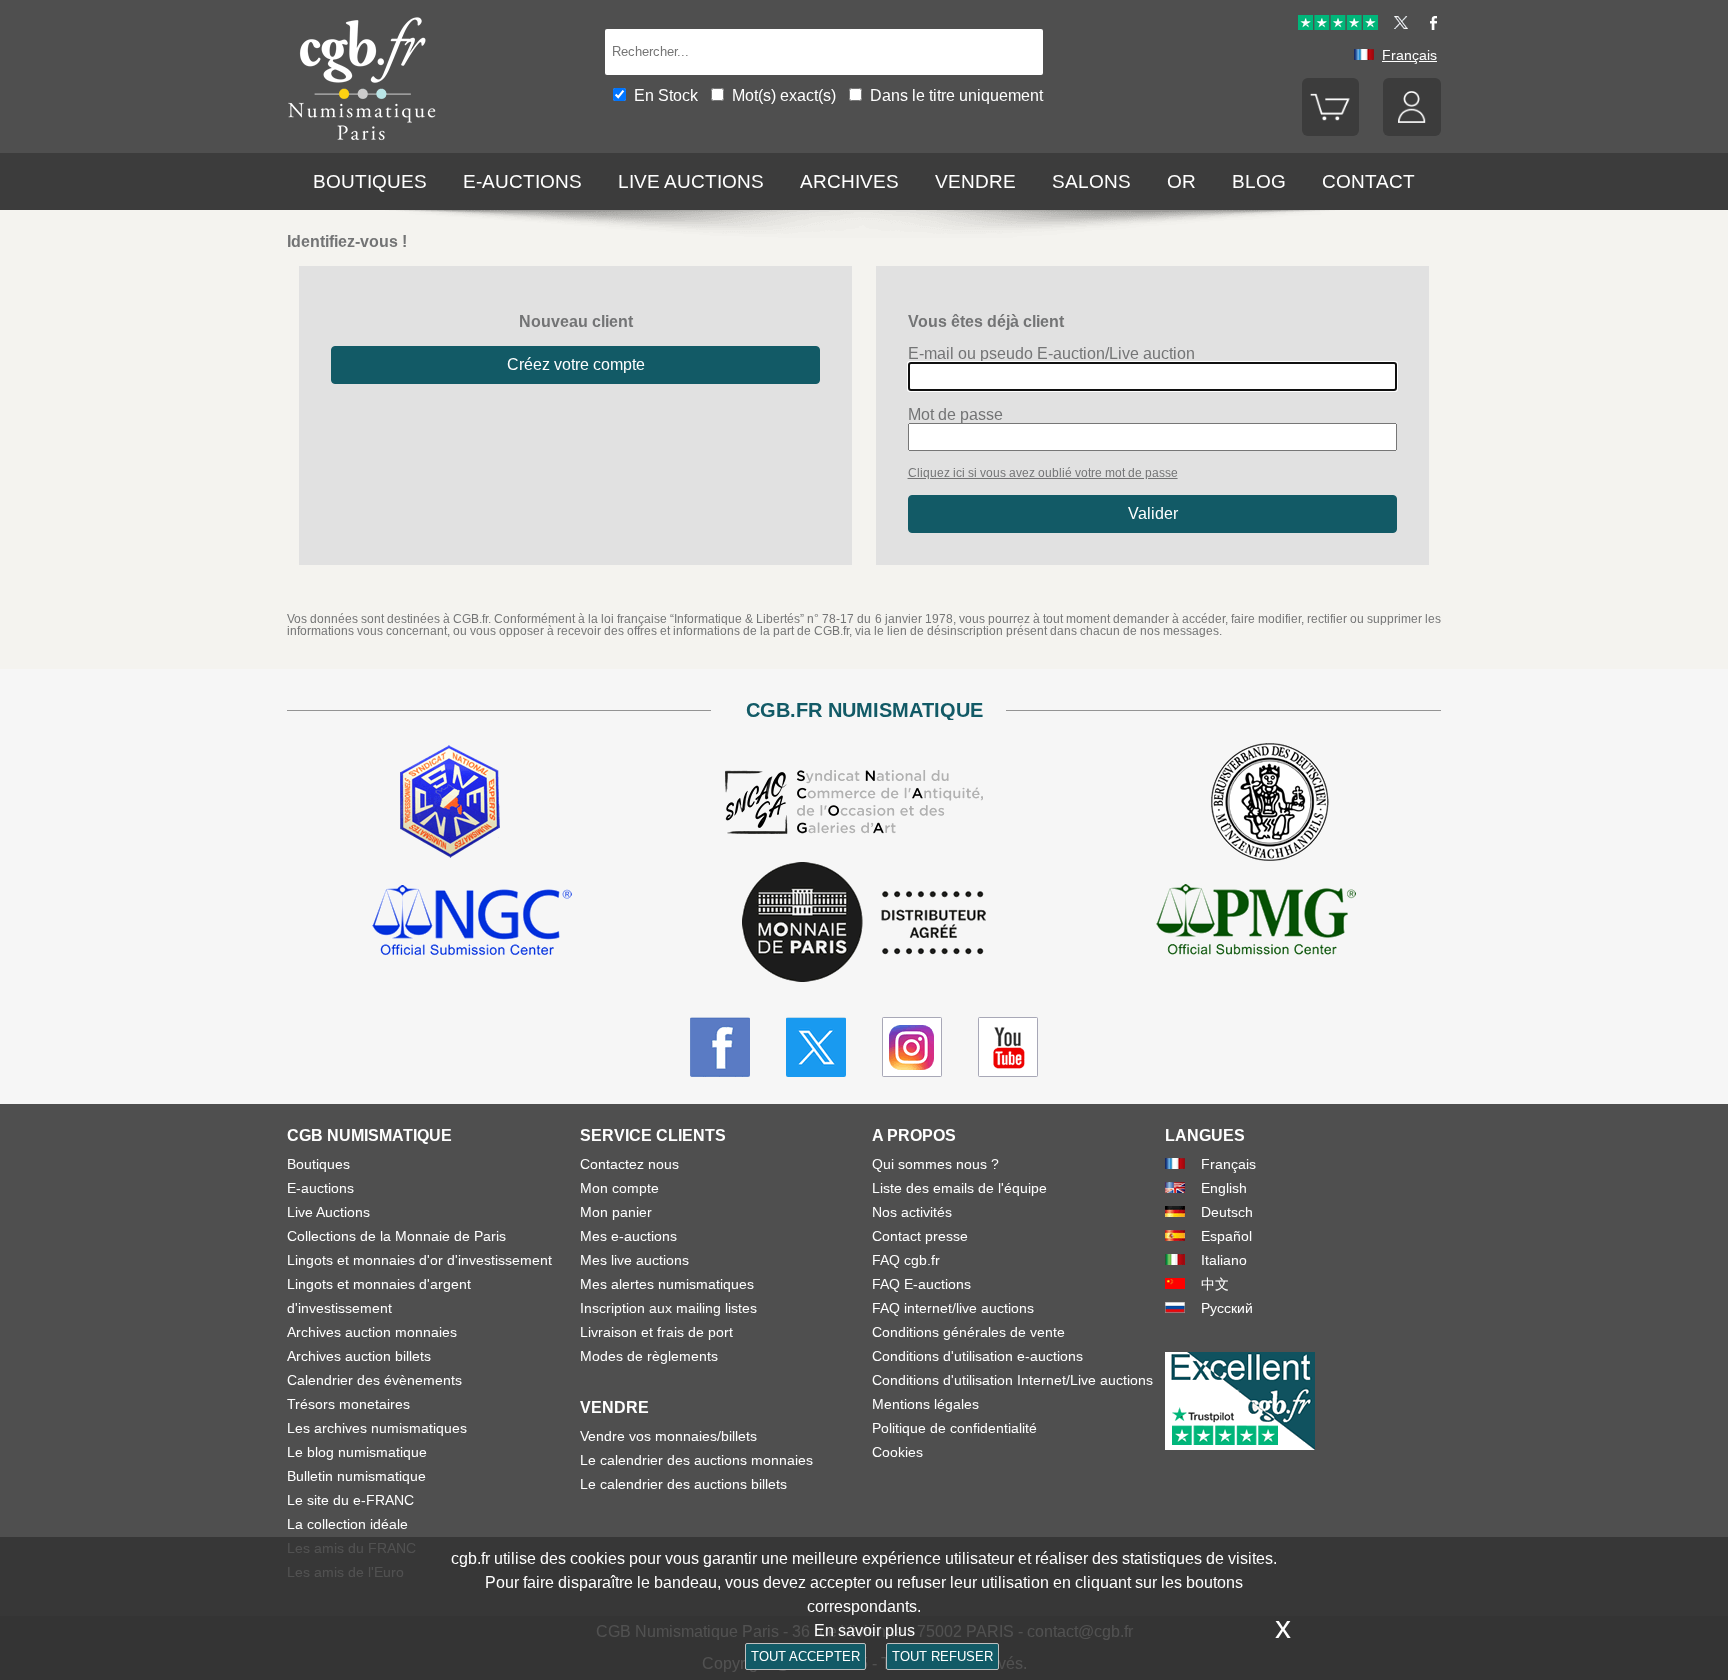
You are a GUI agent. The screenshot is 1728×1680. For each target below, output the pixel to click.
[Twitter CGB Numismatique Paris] (816, 1047)
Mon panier (616, 1212)
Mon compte (619, 1188)
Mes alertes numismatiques (667, 1284)
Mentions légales (925, 1404)
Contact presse (920, 1236)
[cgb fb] (1428, 25)
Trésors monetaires (348, 1404)
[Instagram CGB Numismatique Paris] (912, 1047)
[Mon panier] (1331, 131)
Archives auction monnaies (372, 1332)
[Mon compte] (1412, 131)
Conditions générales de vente (968, 1332)
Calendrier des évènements (374, 1380)
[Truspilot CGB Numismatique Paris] (1338, 25)
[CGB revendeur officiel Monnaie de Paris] (864, 923)
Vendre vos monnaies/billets (668, 1436)
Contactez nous (629, 1164)
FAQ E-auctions (921, 1284)
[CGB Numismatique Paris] (362, 144)
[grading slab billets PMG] (1256, 923)
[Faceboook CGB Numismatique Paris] (720, 1047)
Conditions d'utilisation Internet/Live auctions (1012, 1380)
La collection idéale (347, 1524)
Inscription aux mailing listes (668, 1308)
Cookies (897, 1452)
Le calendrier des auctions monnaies (696, 1460)
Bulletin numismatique (356, 1476)
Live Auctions (328, 1212)
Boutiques (370, 181)
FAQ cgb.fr (906, 1260)
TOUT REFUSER (942, 1656)
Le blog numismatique (357, 1452)
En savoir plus (864, 1630)
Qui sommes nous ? (935, 1164)
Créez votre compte (576, 364)
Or (1181, 181)
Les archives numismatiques (377, 1428)
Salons (1091, 181)
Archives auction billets (359, 1356)
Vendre (975, 181)
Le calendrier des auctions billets (683, 1484)
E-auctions (522, 181)
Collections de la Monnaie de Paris (396, 1236)
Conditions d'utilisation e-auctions (977, 1356)
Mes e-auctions (628, 1236)
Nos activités (912, 1212)
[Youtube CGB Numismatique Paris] (1008, 1047)
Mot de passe (955, 415)
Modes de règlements (649, 1356)
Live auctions (691, 181)
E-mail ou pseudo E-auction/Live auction (1051, 354)
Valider (1153, 513)
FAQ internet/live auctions (953, 1308)
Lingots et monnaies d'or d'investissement (419, 1260)
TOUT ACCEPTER (805, 1656)
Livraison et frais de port (656, 1332)
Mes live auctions (634, 1260)
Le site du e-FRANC (350, 1500)
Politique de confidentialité (954, 1428)
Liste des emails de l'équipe (959, 1188)
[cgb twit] (1397, 25)
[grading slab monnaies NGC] (472, 923)
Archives (849, 181)
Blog (1259, 181)
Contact (1368, 181)
